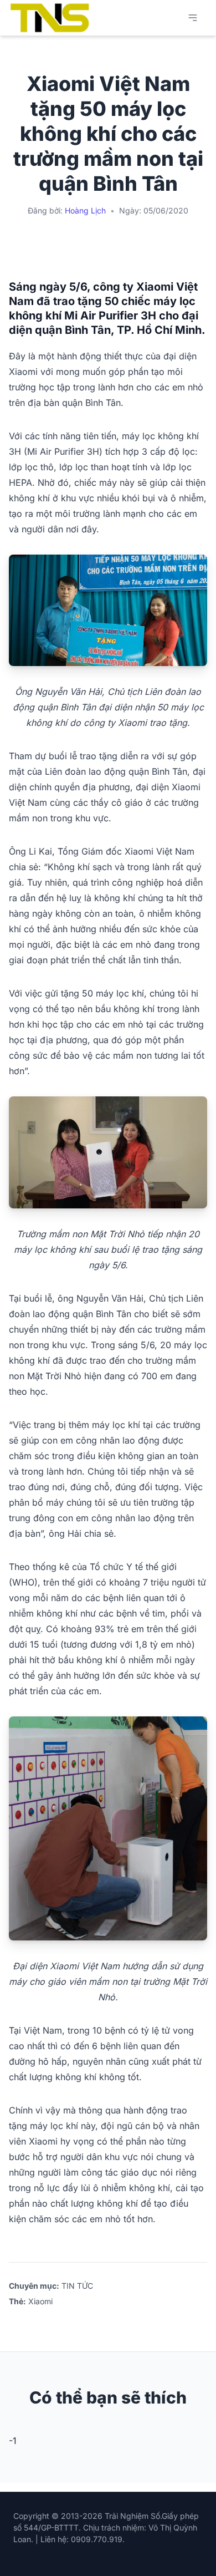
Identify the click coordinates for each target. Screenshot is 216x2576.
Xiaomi (40, 2301)
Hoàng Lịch (85, 210)
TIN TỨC (77, 2286)
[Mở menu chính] (193, 18)
